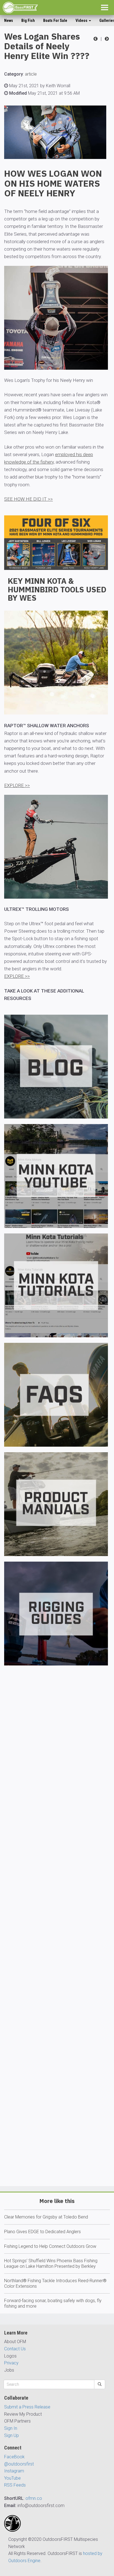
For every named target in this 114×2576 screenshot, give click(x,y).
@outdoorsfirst (19, 2464)
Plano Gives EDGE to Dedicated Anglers (42, 2232)
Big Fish (28, 20)
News (9, 20)
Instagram (14, 2471)
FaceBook (14, 2457)
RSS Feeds (15, 2485)
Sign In (11, 2428)
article (31, 74)
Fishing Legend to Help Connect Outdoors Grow (50, 2246)
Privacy (11, 2363)
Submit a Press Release (27, 2407)
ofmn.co (34, 2498)
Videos (82, 20)
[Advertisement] (57, 1942)
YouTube (12, 2478)
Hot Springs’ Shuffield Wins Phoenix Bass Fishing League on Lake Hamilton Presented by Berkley (51, 2263)
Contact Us (15, 2349)
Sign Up (11, 2435)
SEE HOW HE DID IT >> (28, 499)
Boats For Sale (55, 20)
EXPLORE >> (17, 785)
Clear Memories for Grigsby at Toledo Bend (46, 2217)
